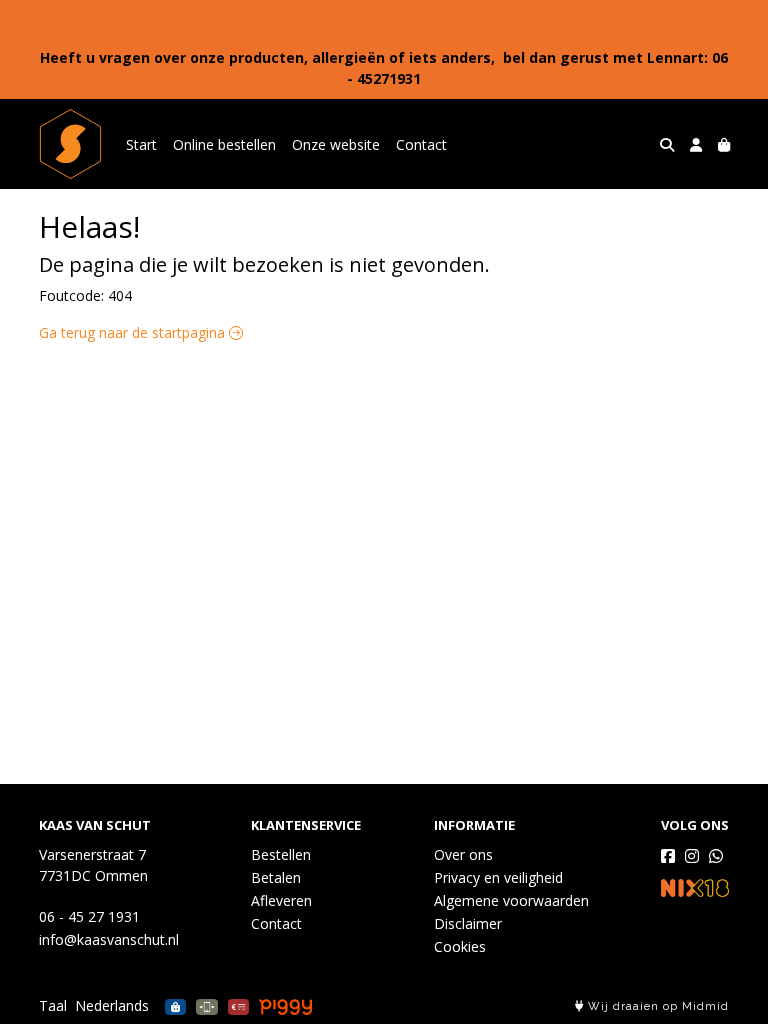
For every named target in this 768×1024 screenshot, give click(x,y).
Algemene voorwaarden (511, 900)
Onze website (336, 144)
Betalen (276, 877)
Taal (53, 1005)
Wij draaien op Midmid (656, 1006)
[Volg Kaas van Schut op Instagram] (692, 856)
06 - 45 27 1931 (89, 916)
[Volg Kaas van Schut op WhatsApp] (716, 856)
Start (141, 144)
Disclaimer (468, 923)
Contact (421, 144)
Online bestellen (224, 144)
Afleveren (281, 900)
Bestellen (281, 854)
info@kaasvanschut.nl (109, 939)
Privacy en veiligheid (498, 877)
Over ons (463, 854)
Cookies (460, 946)
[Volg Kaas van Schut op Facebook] (668, 856)
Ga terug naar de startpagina (134, 332)
